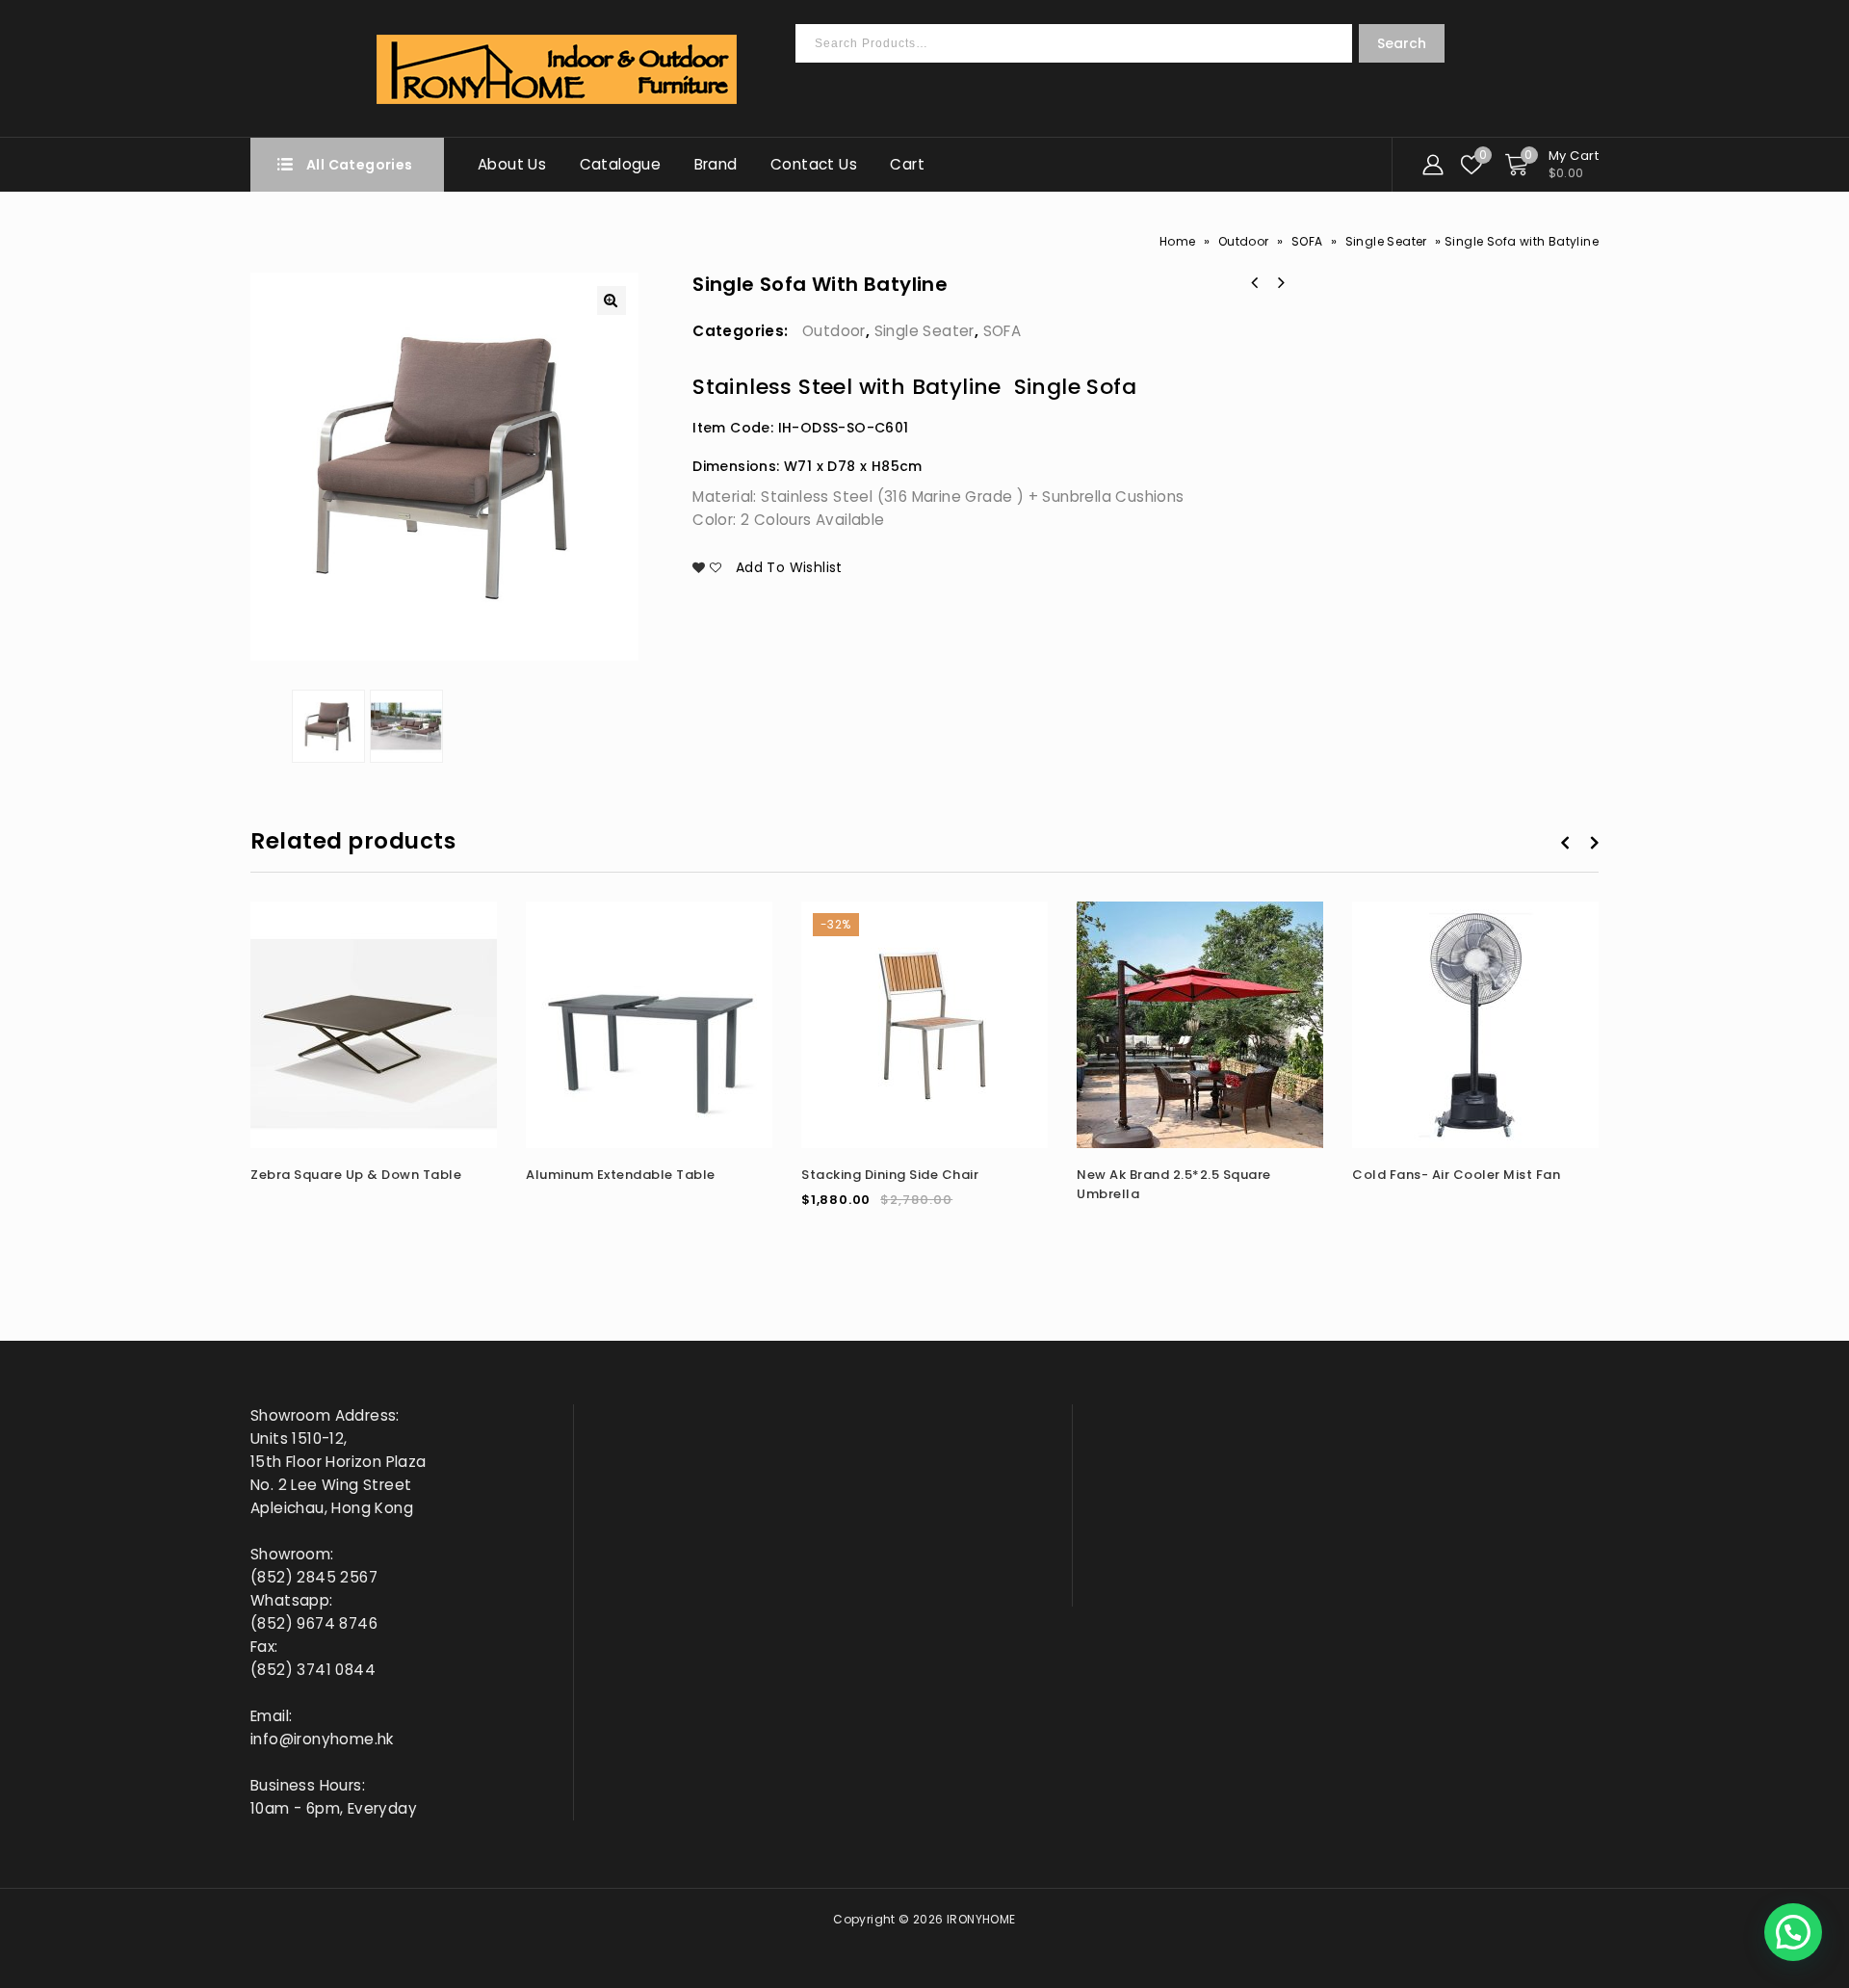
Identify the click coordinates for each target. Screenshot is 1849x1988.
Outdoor (1244, 241)
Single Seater (1386, 241)
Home (1178, 241)
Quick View (480, 962)
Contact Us (814, 164)
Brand (716, 164)
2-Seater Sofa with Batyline (1255, 283)
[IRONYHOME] (557, 69)
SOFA (1307, 241)
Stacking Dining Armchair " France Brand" (1280, 283)
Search (1402, 43)
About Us (512, 164)
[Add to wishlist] (446, 962)
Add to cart (997, 928)
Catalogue (621, 164)
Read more (446, 928)
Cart (907, 164)
